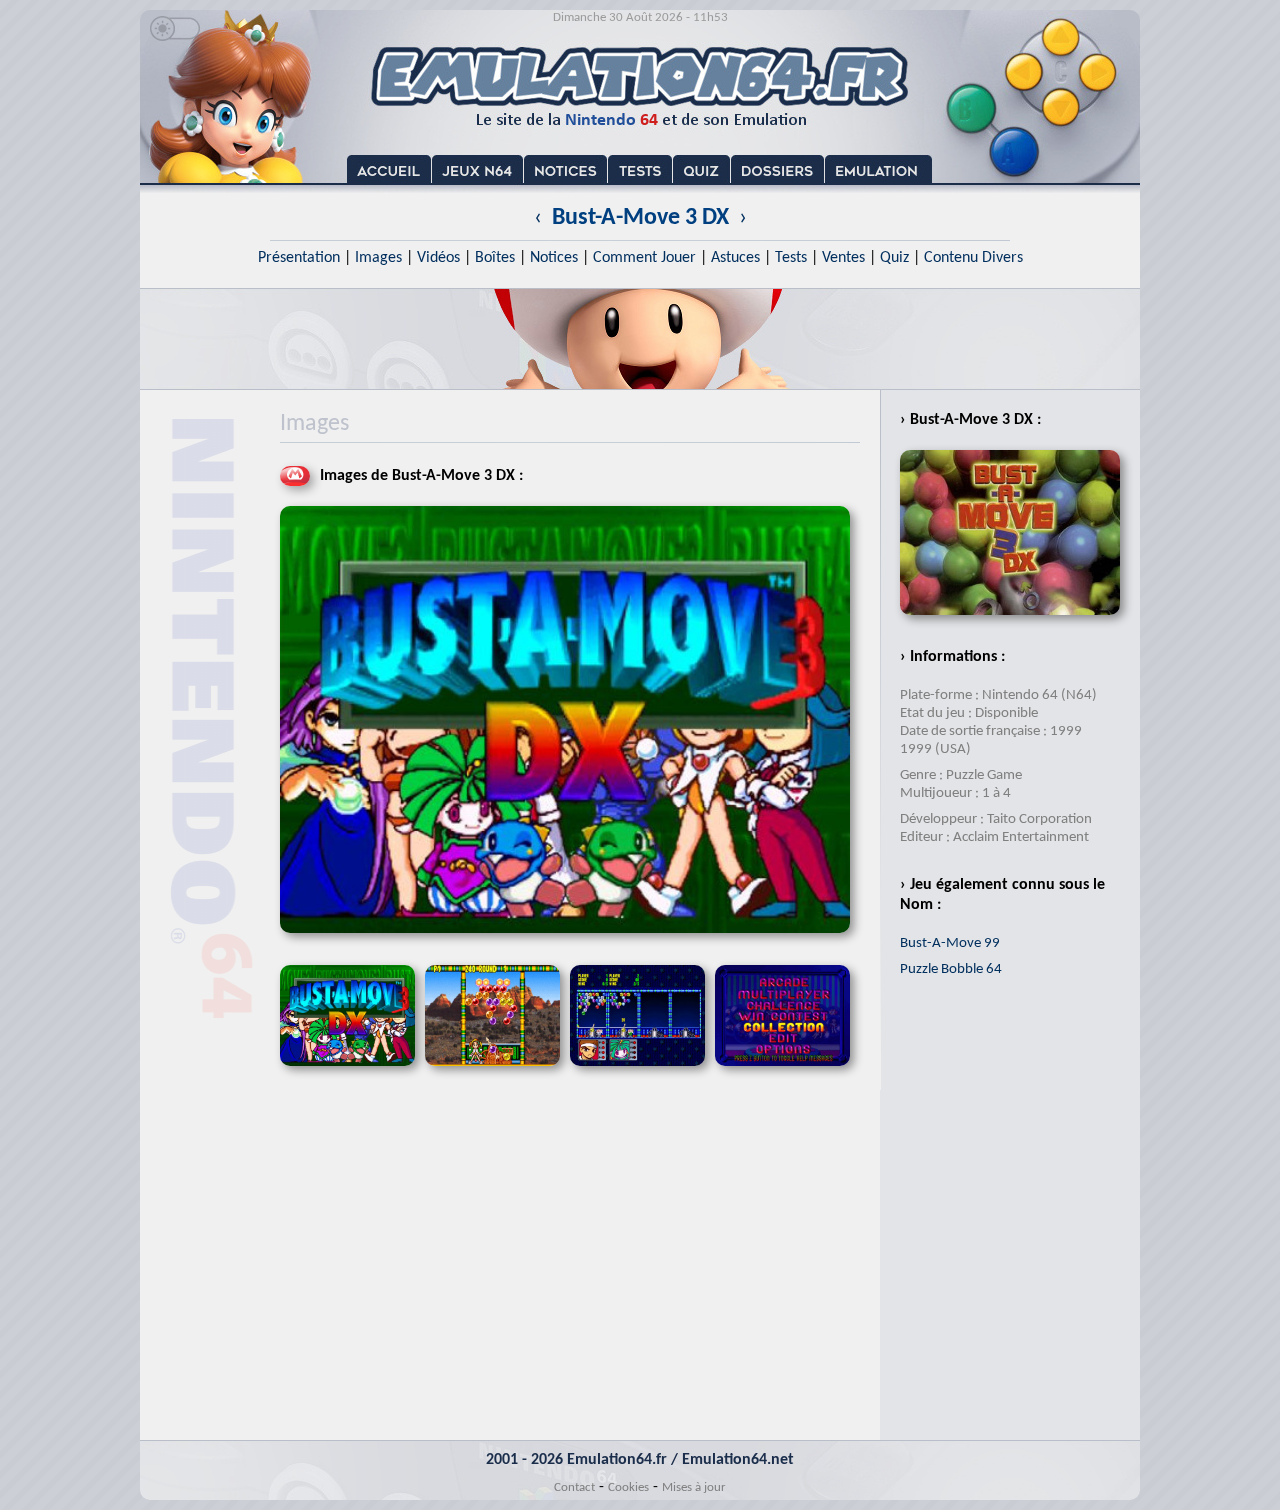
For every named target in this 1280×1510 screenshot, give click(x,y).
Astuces (735, 258)
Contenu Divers (973, 258)
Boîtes (495, 258)
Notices (554, 258)
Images (378, 258)
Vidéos (438, 258)
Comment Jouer (644, 258)
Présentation (299, 258)
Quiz (894, 258)
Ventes (843, 258)
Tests (791, 258)
